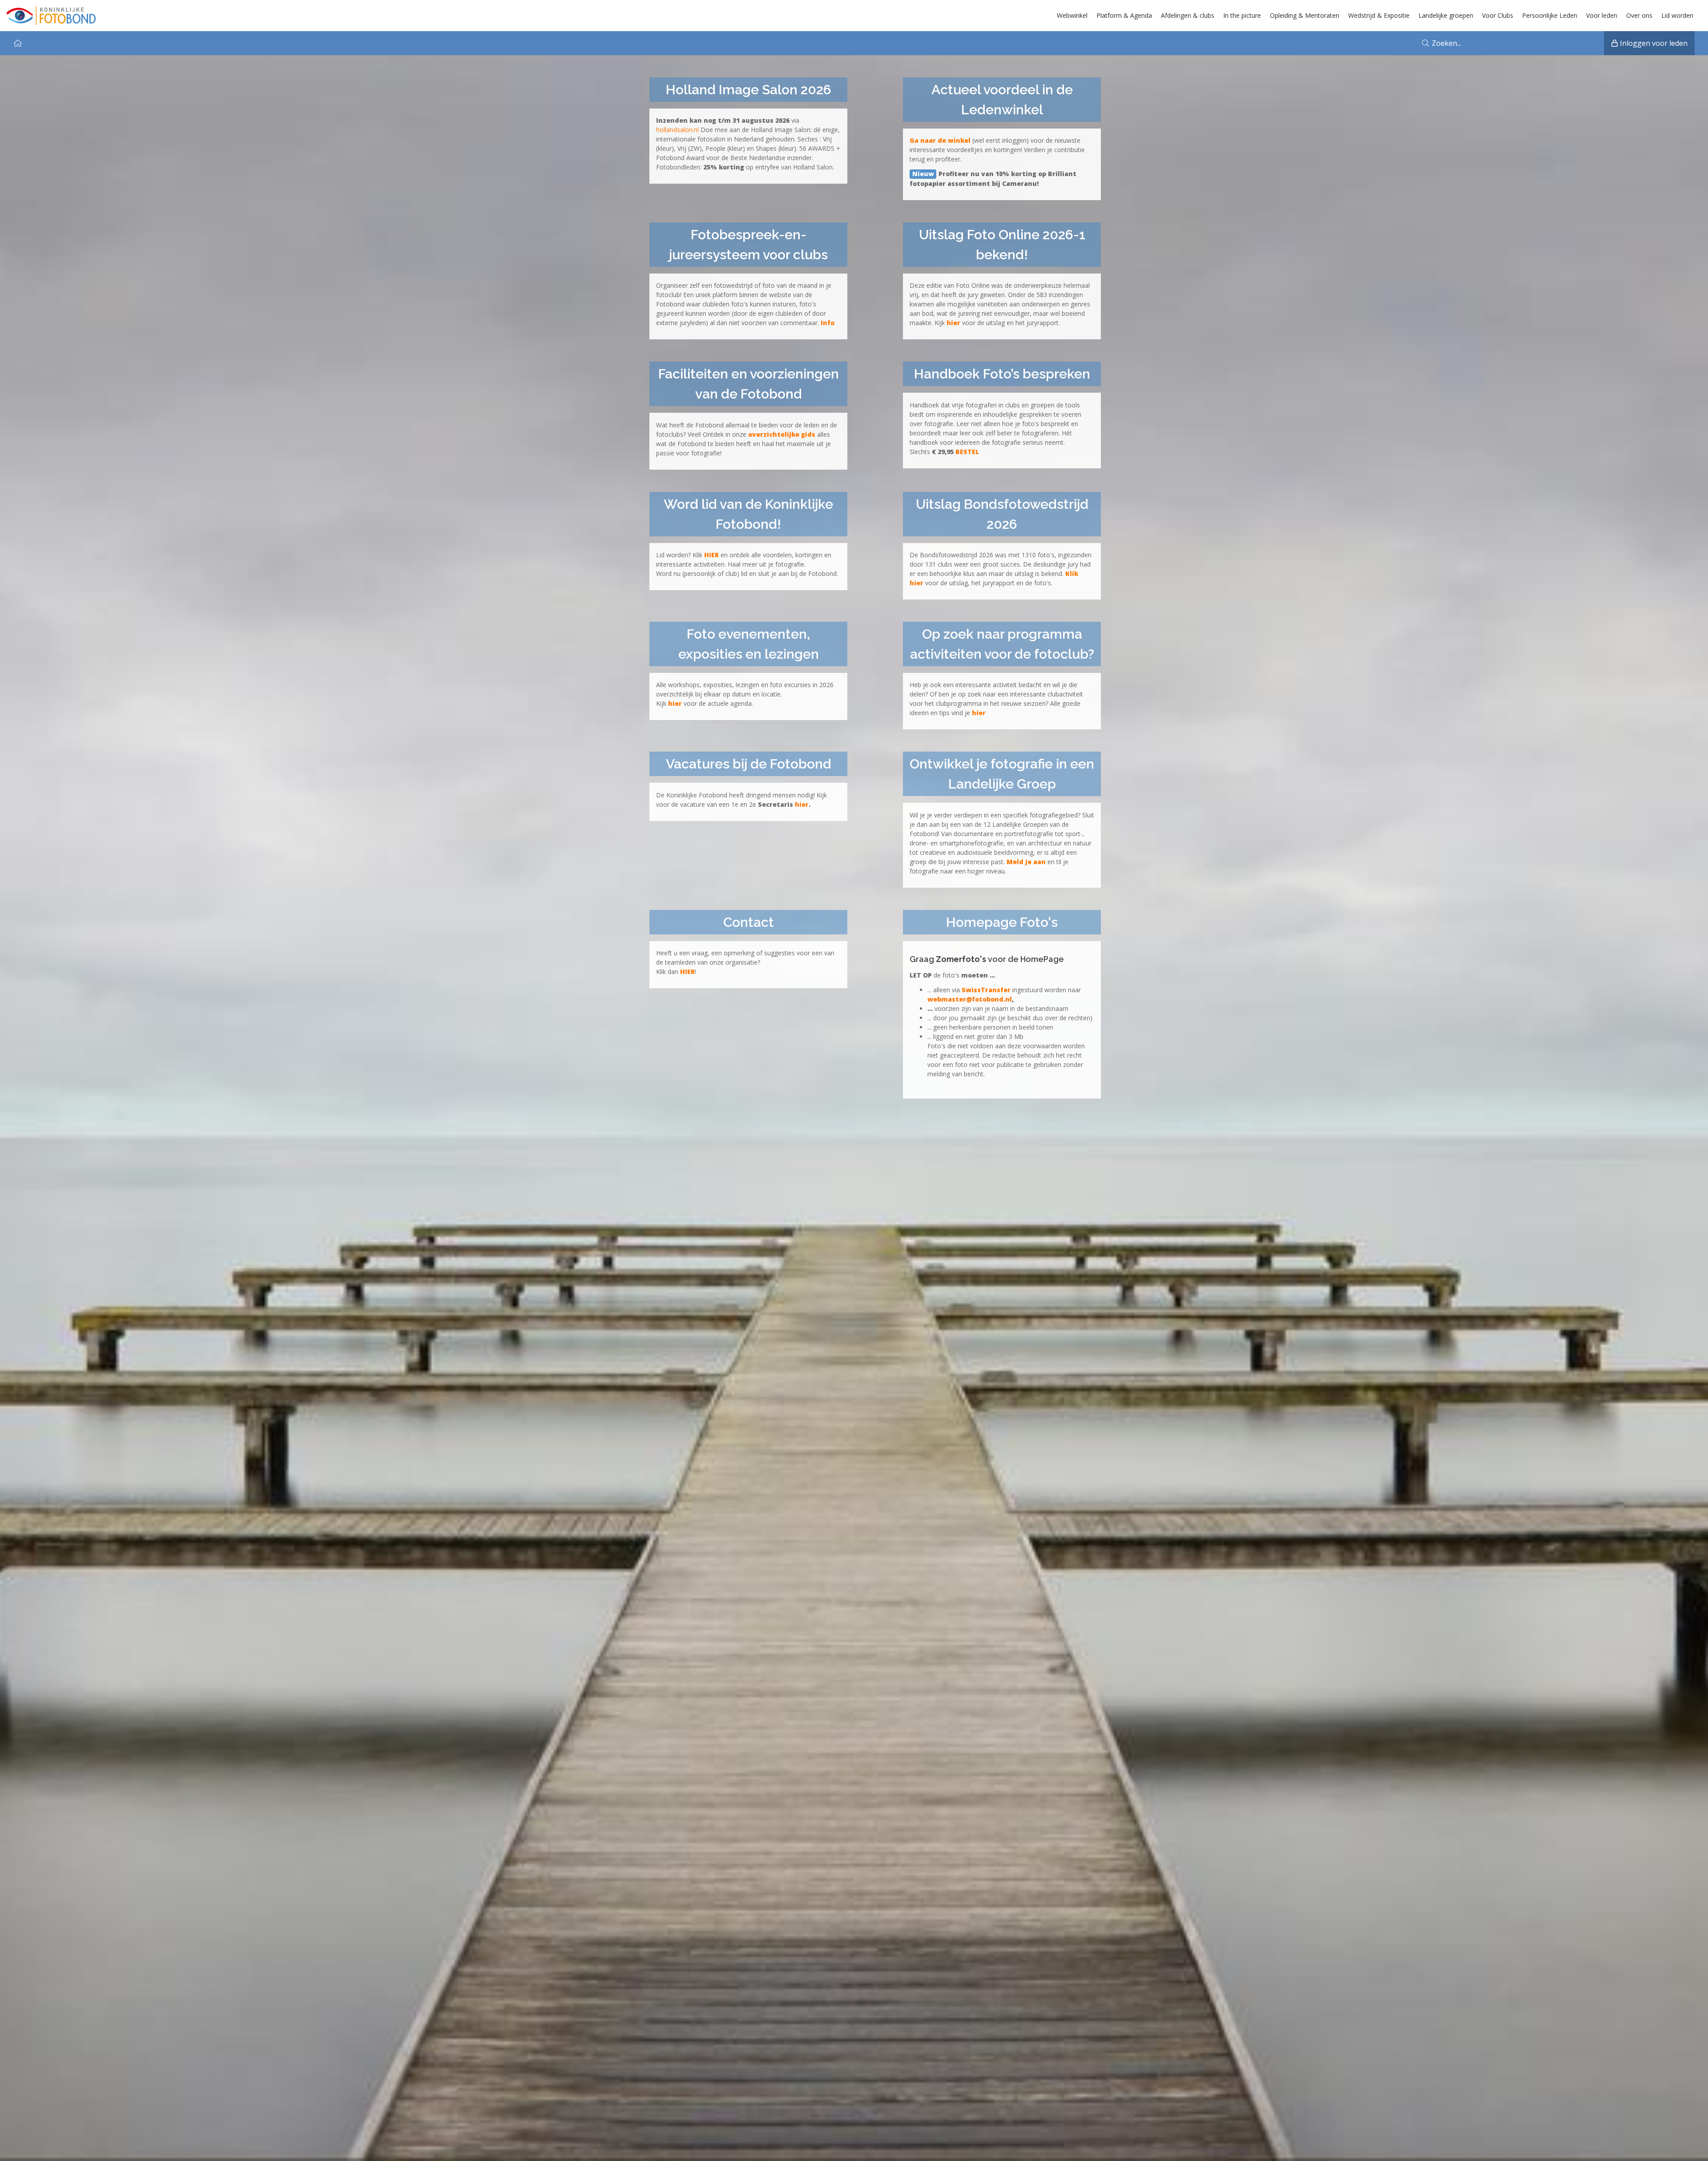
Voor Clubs (1498, 15)
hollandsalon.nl (677, 130)
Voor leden (1602, 15)
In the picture (1242, 15)
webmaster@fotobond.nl (970, 999)
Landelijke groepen (1446, 15)
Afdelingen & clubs (1188, 15)
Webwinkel (1072, 15)
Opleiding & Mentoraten (1305, 15)
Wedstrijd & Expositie (1379, 15)
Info (828, 323)
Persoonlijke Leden (1550, 15)
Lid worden (1677, 15)
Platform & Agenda (1124, 15)
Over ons (1639, 15)
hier (802, 804)
